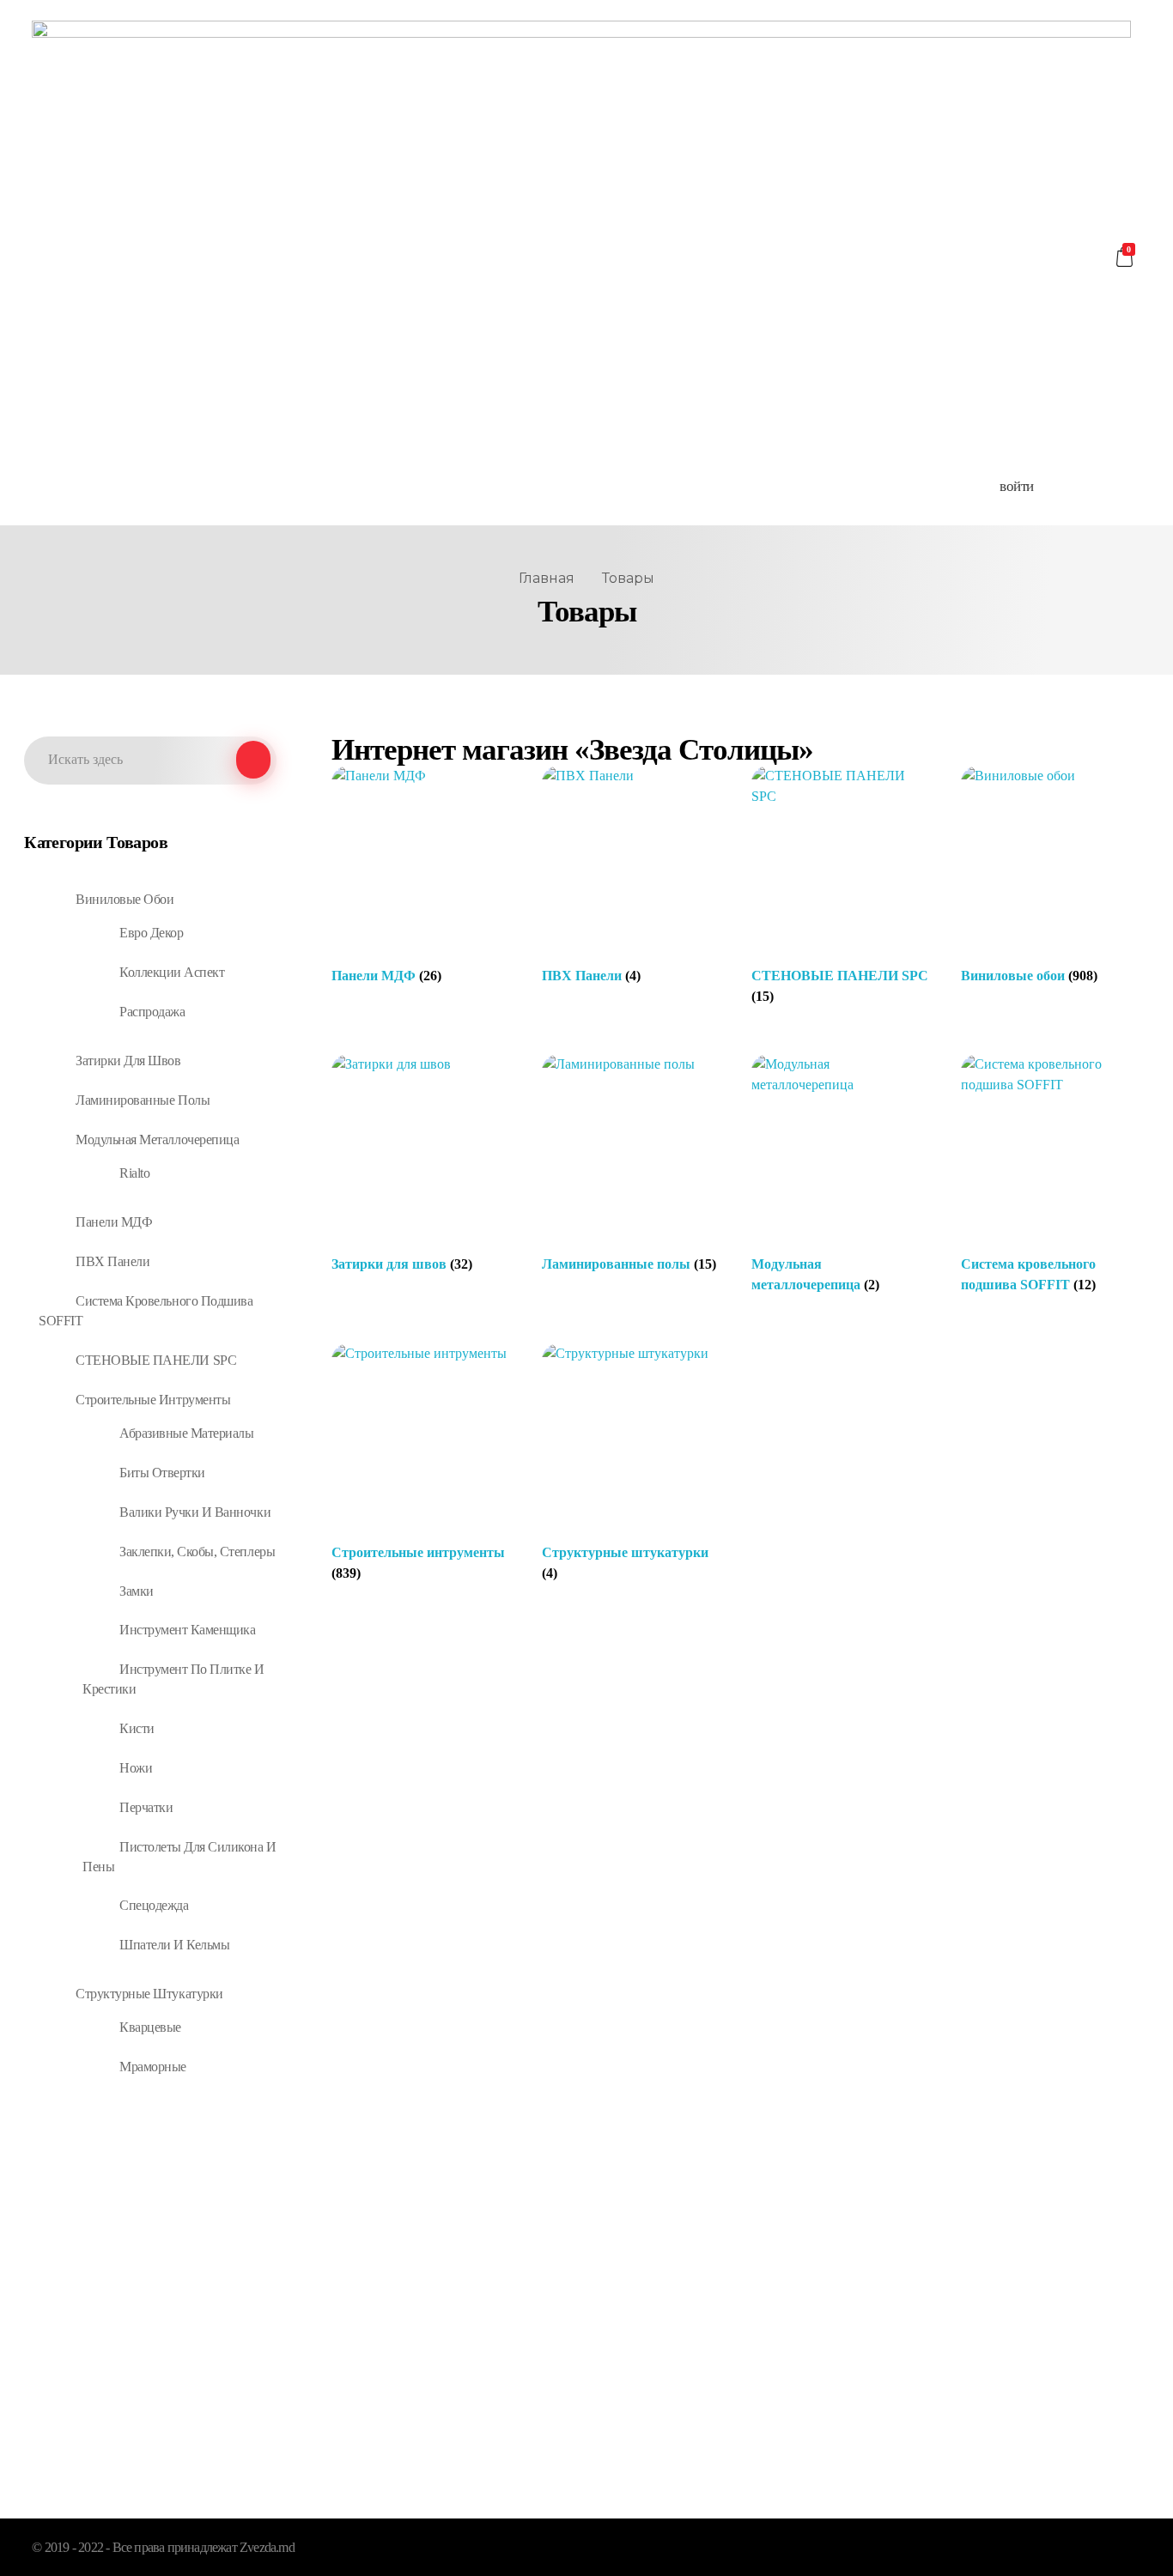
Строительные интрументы (153, 1400)
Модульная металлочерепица (157, 1140)
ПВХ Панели (112, 1261)
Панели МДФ (114, 1222)
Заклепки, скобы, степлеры (197, 1552)
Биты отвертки (162, 1473)
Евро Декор (151, 933)
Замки (137, 1591)
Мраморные (153, 2067)
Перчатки (146, 1807)
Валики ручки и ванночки (195, 1512)
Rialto (134, 1173)
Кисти (137, 1728)
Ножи (136, 1768)
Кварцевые (150, 2027)
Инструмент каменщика (187, 1630)
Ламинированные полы (143, 1100)
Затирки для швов (128, 1061)
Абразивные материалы (186, 1433)
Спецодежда (154, 1905)
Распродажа (152, 1012)
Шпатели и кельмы (174, 1945)
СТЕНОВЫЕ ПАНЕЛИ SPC (156, 1360)
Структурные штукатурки (149, 1994)
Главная (547, 578)
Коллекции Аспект (172, 972)
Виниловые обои (125, 899)
